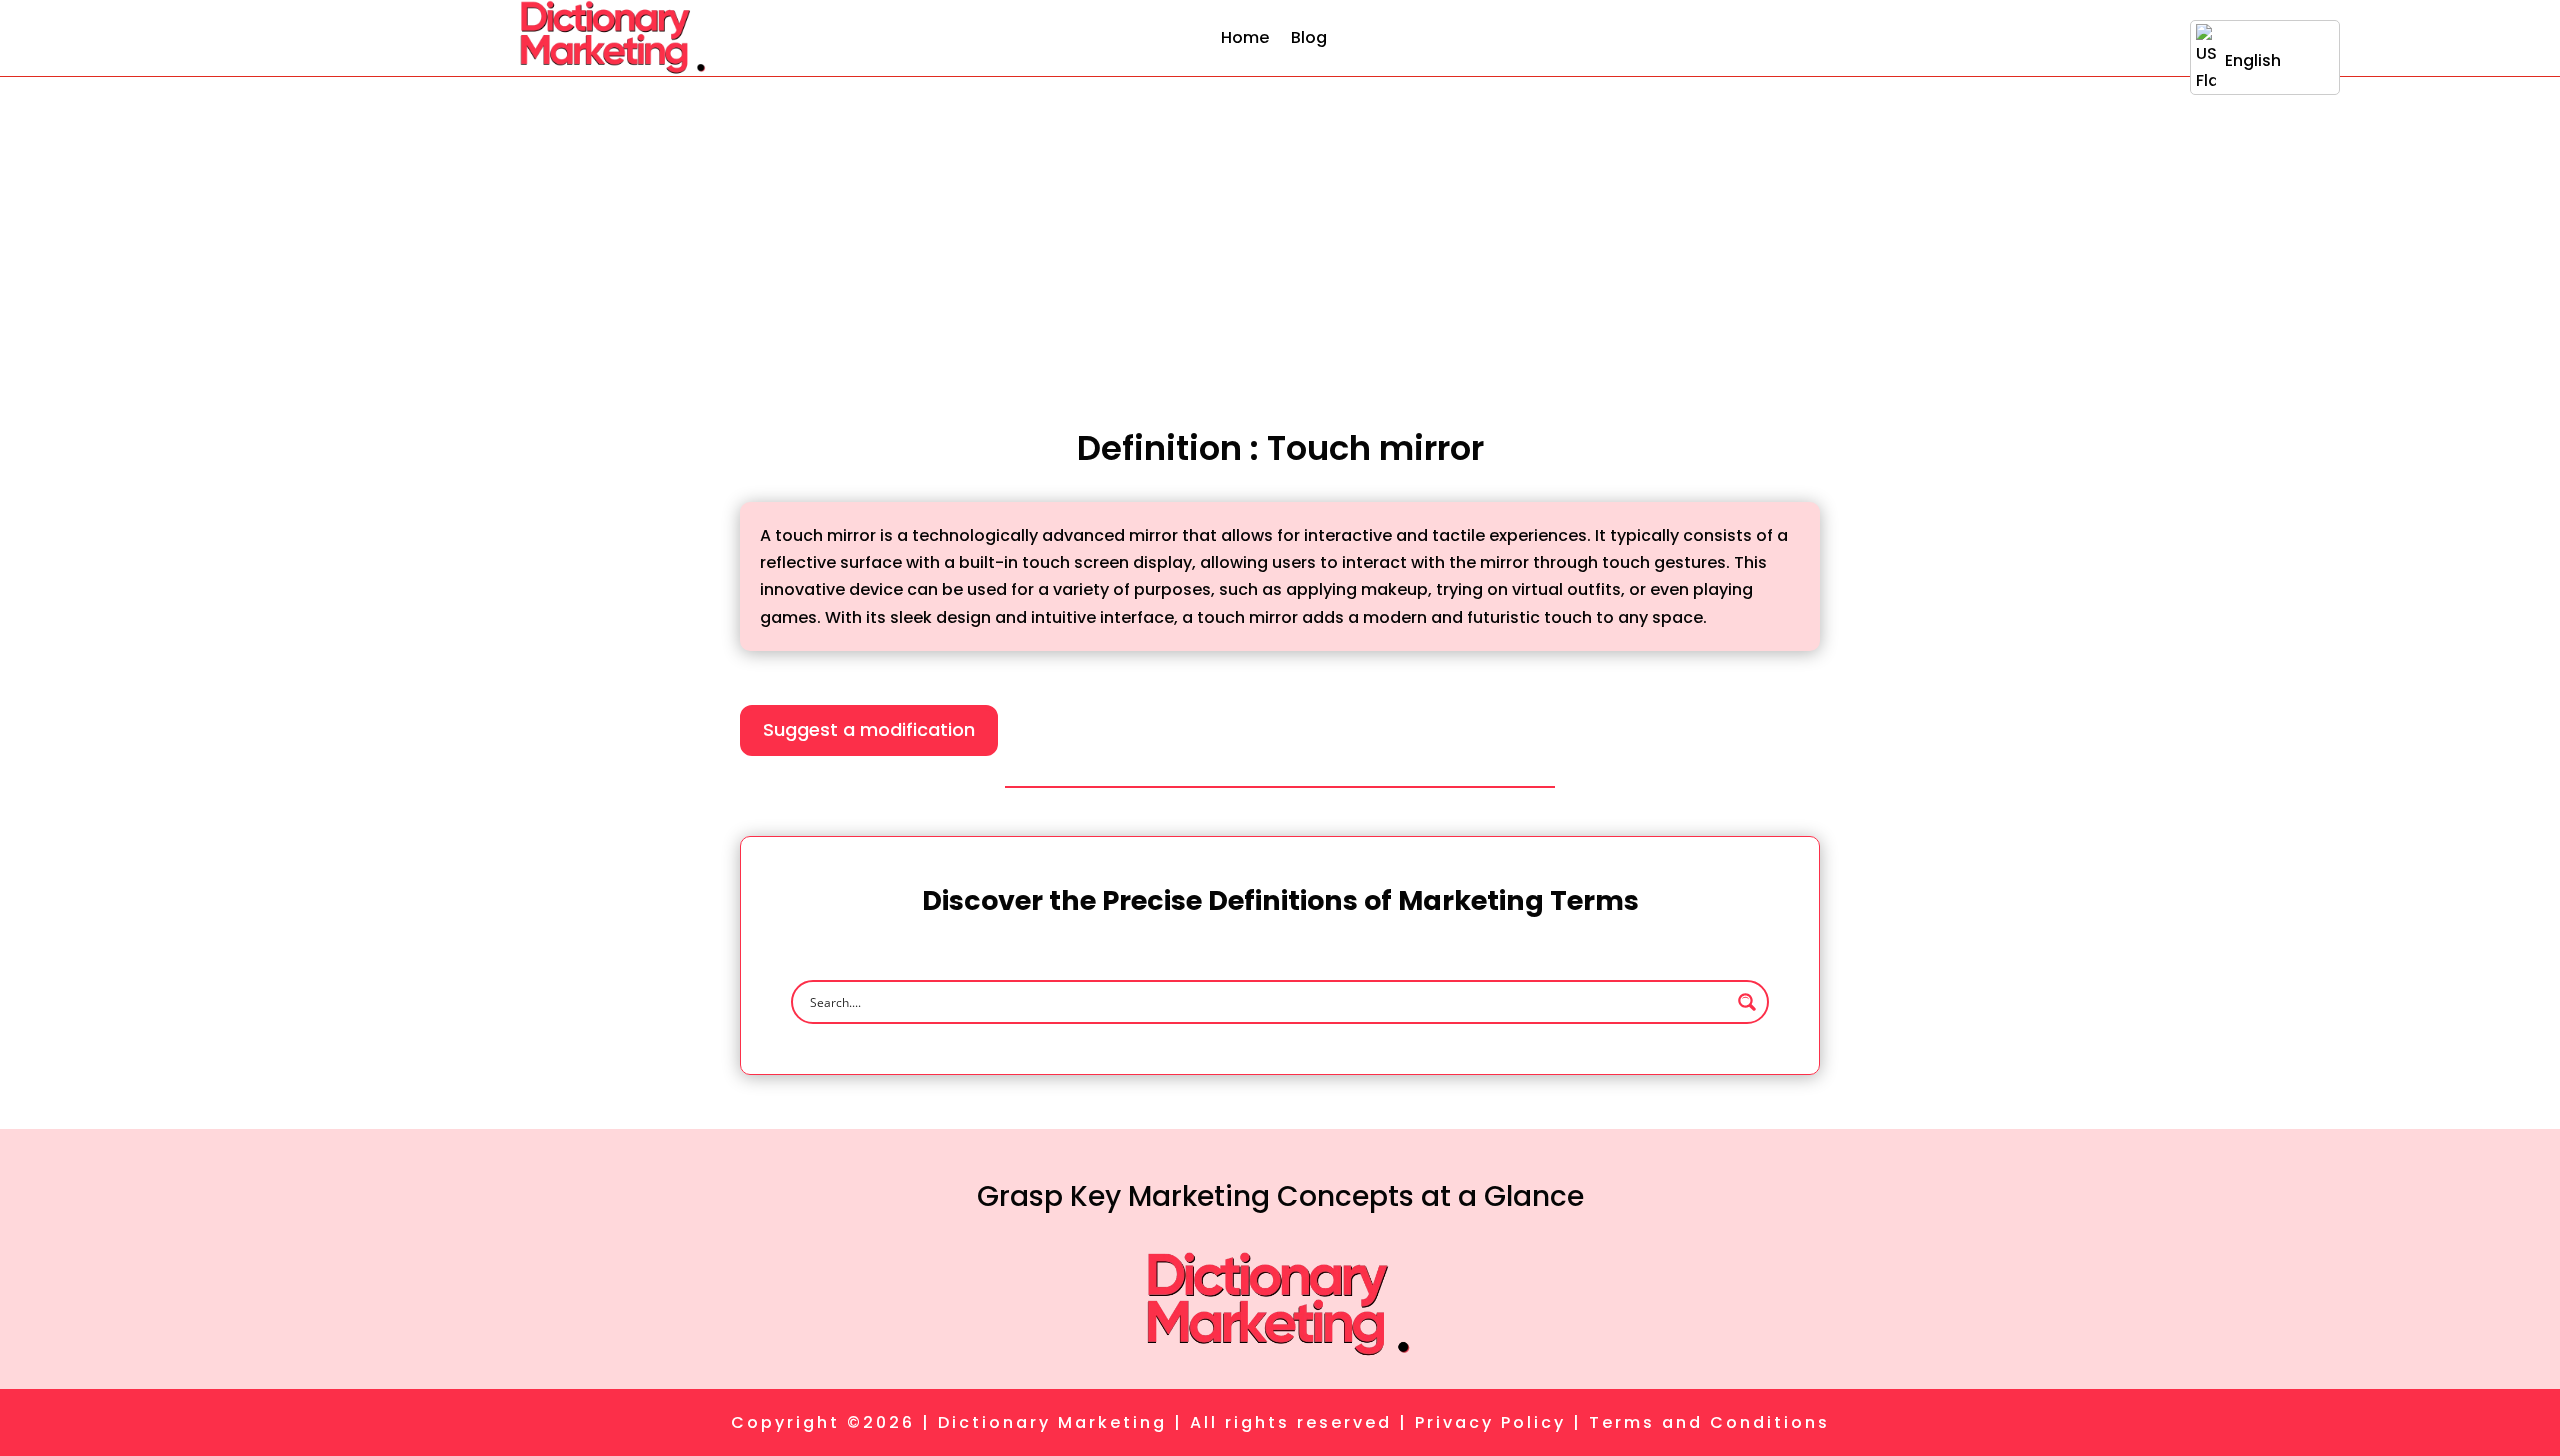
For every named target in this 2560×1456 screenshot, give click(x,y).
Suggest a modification (869, 729)
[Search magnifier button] (1747, 1002)
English (2253, 60)
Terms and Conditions (1709, 1422)
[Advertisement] (1280, 227)
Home (1245, 37)
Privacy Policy (1490, 1422)
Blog (1309, 37)
